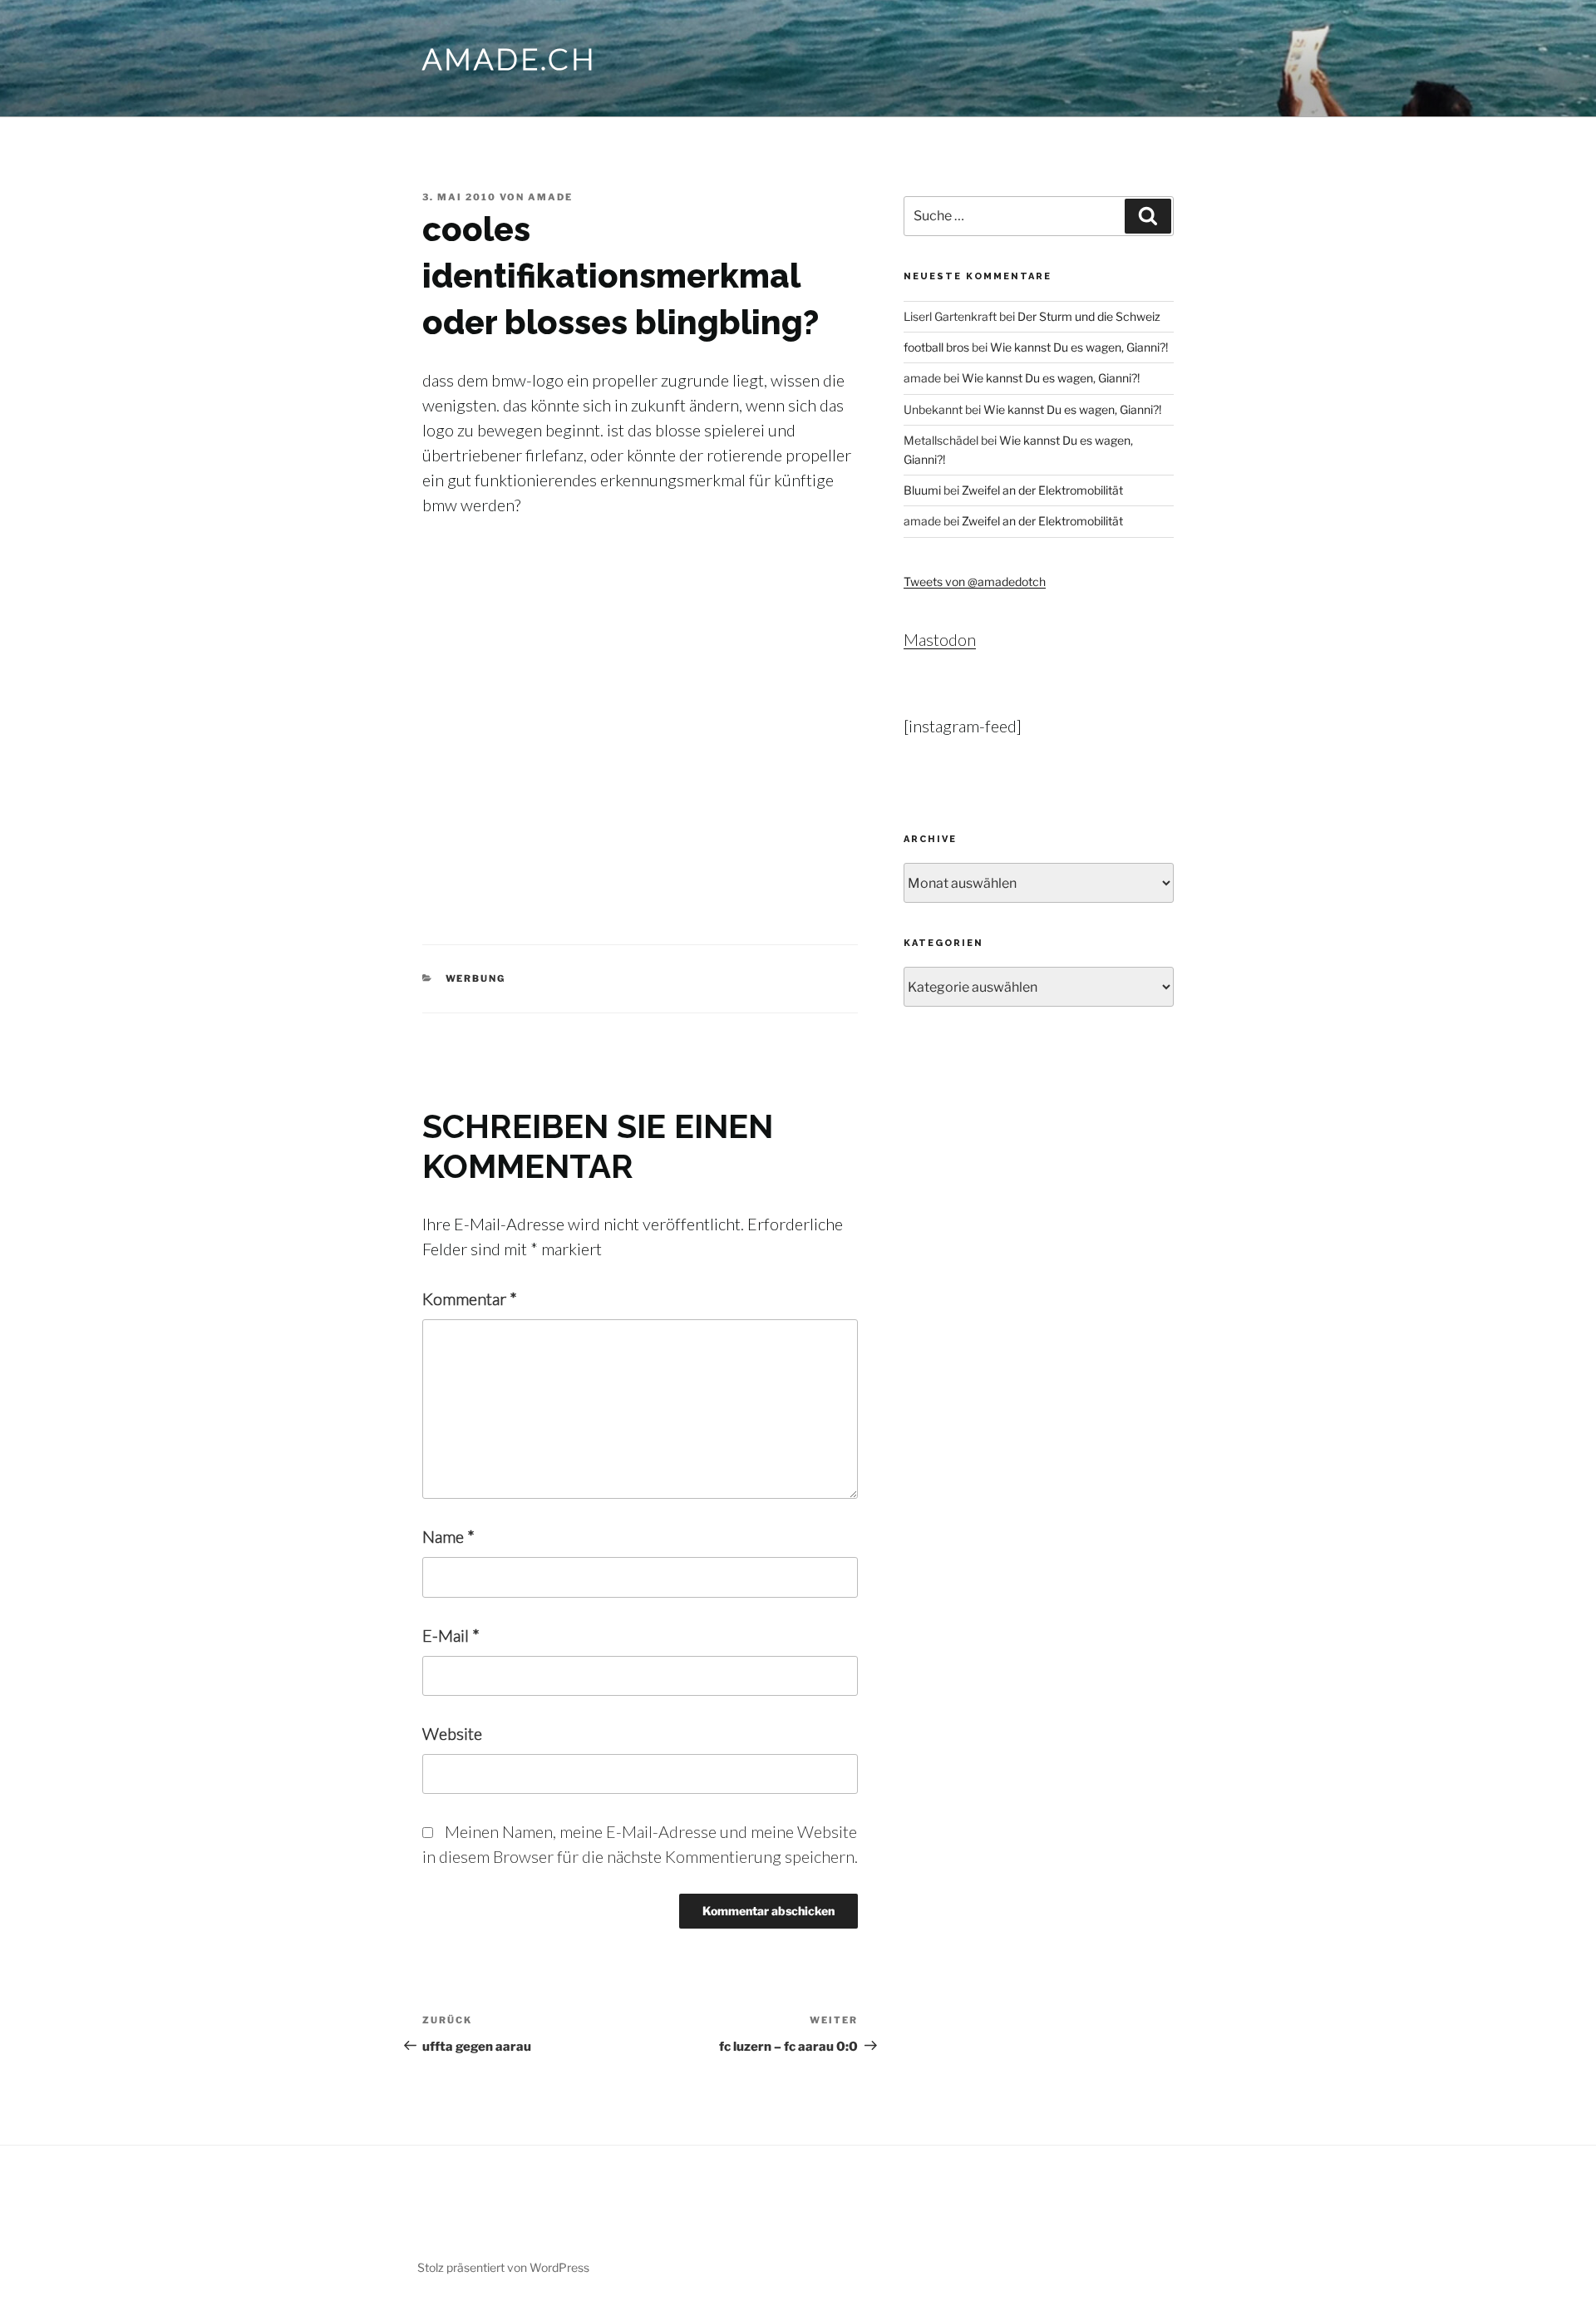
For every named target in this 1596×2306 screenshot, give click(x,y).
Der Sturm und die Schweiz (1089, 316)
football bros (936, 347)
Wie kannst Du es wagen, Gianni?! (1079, 347)
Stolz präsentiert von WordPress (503, 2267)
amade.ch (510, 58)
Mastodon (940, 639)
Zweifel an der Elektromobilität (1042, 490)
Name (448, 1536)
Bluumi (922, 490)
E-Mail (451, 1635)
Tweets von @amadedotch (975, 581)
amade (550, 197)
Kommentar (470, 1298)
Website (452, 1733)
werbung (476, 978)
